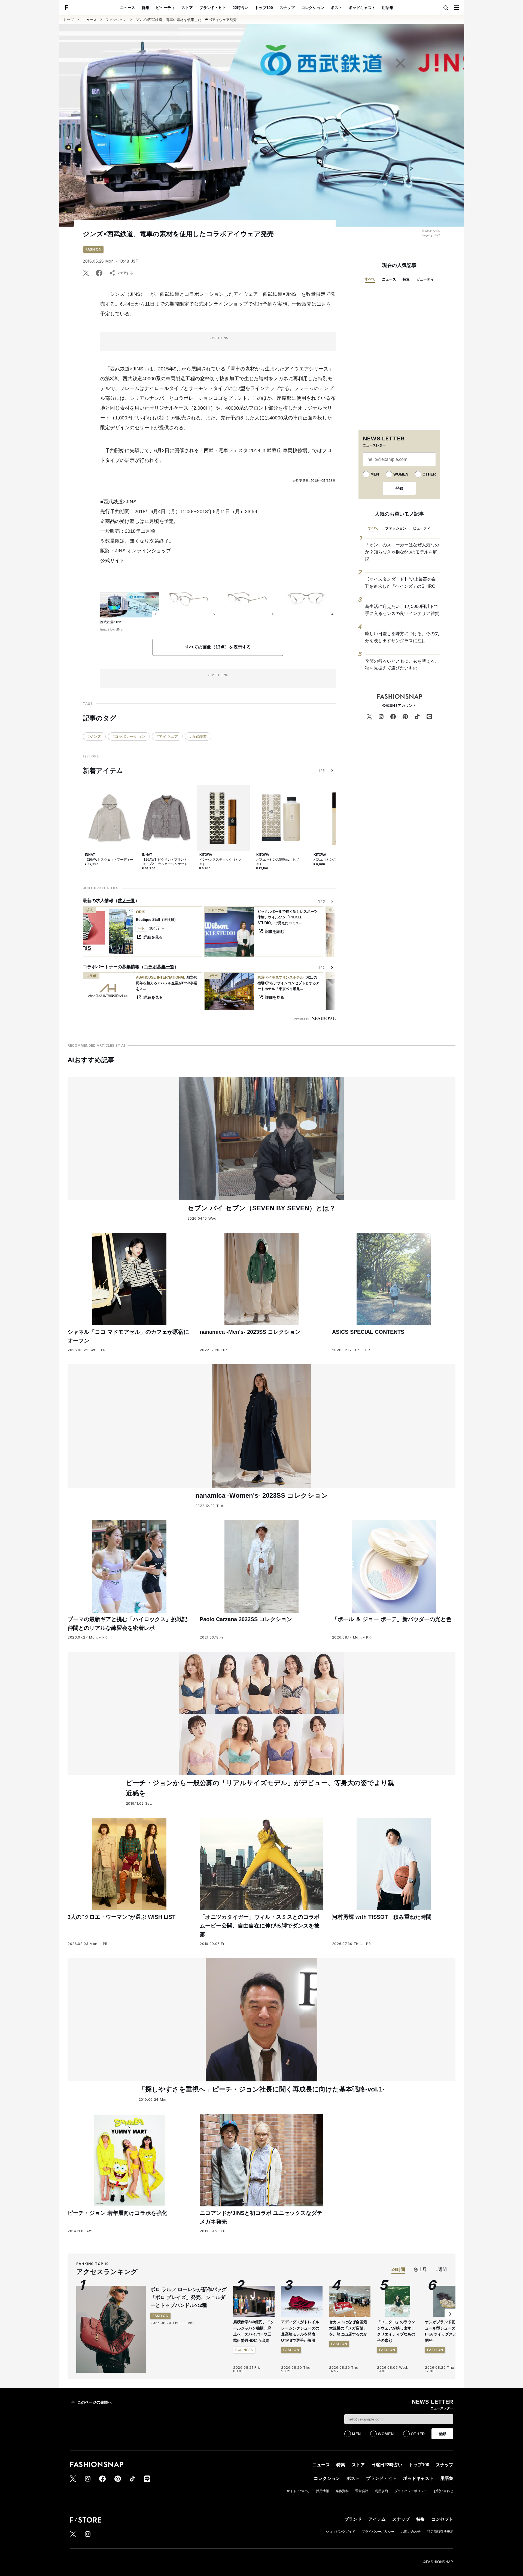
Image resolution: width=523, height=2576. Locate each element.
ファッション (116, 20)
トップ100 (264, 8)
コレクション (313, 8)
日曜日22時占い (387, 2465)
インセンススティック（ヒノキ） (221, 862)
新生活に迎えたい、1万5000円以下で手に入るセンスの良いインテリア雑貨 (402, 610)
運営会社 (362, 2491)
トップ (69, 20)
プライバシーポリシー (411, 2491)
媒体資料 (342, 2491)
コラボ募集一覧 (159, 967)
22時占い (241, 8)
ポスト (336, 8)
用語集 (388, 8)
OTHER (429, 474)
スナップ (287, 8)
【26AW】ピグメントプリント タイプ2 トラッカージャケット (165, 862)
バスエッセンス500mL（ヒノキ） (278, 862)
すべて (370, 279)
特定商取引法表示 (440, 2532)
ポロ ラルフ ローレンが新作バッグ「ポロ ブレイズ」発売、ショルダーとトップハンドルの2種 (188, 2297)
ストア (187, 8)
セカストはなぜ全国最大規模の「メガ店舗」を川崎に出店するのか (348, 2328)
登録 (399, 488)
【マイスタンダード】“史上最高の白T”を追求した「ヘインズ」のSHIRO (401, 583)
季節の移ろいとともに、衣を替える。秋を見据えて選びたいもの (402, 665)
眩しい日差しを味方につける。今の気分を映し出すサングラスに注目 (402, 637)
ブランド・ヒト (213, 8)
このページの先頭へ (95, 2402)
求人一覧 (126, 901)
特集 (145, 8)
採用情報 (323, 2491)
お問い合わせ (443, 2491)
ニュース (127, 8)
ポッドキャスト (362, 8)
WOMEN (401, 474)
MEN (375, 474)
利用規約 (381, 2491)
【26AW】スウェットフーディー (109, 860)
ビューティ (165, 8)
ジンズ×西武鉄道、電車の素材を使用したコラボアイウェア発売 (186, 20)
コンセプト (442, 2519)
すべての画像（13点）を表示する (218, 647)
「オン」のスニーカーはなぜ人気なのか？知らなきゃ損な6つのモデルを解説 (402, 552)
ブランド (353, 2519)
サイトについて (298, 2491)
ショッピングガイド (340, 2532)
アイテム (377, 2519)
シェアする (125, 273)
